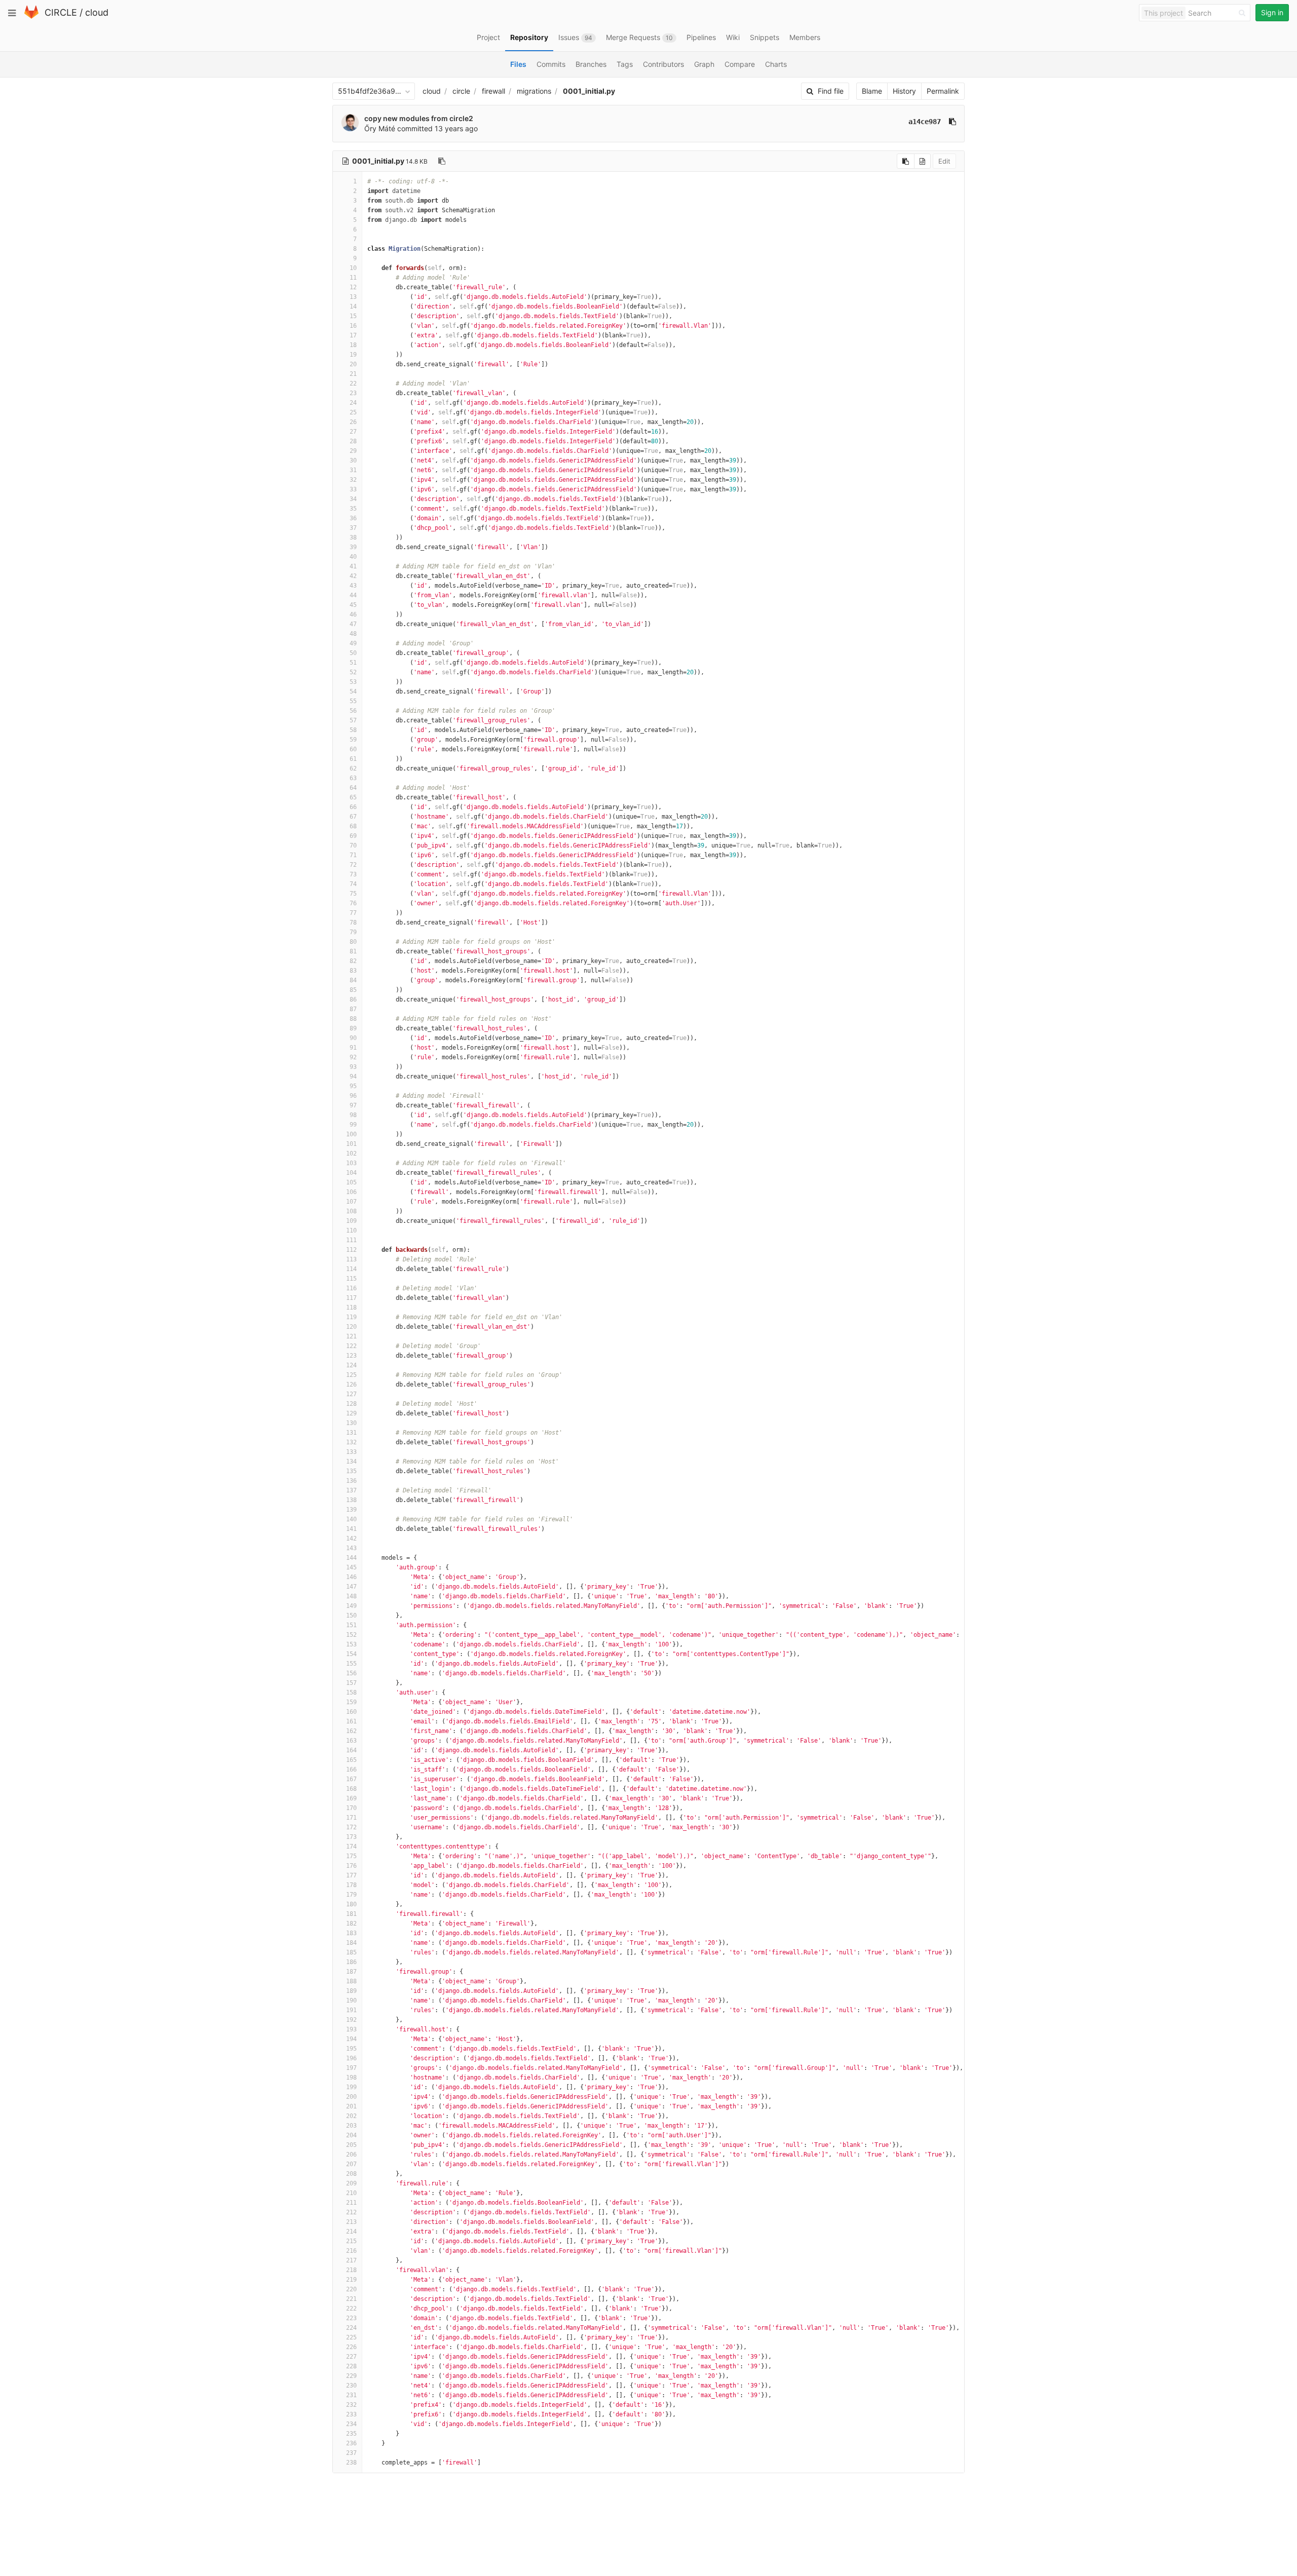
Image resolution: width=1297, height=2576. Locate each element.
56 (353, 711)
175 (351, 1856)
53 (353, 682)
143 (351, 1548)
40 (353, 557)
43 (353, 586)
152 (351, 1635)
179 (351, 1895)
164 (351, 1750)
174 (351, 1847)
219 (351, 2280)
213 (351, 2222)
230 (351, 2386)
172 (351, 1827)
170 (351, 1808)
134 (351, 1462)
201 (351, 2106)
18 (353, 345)
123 (351, 1356)
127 (351, 1394)
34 (353, 499)
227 (351, 2357)
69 (353, 836)
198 (351, 2078)
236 (351, 2443)
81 (353, 951)
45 (353, 605)
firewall (493, 91)
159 (351, 1702)
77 (353, 913)
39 (353, 547)
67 (353, 817)
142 (351, 1539)
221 (351, 2299)
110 (351, 1231)
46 (353, 614)
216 (351, 2251)
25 (353, 412)
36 (353, 518)
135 (351, 1471)
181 (351, 1914)
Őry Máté (380, 128)
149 (351, 1606)
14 (353, 306)
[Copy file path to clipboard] (442, 161)
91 (353, 1048)
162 (351, 1731)
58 (353, 730)
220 (351, 2289)
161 (351, 1721)
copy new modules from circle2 (419, 118)
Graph (704, 64)
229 (351, 2376)
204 (351, 2135)
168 (351, 1789)
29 (353, 451)
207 (351, 2164)
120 (351, 1327)
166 (351, 1770)
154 (351, 1654)
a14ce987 (925, 122)
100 (351, 1134)
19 (353, 355)
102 (351, 1154)
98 (353, 1115)
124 (351, 1365)
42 (353, 576)
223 (351, 2318)
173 (351, 1837)
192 (351, 2020)
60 (353, 749)
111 (351, 1240)
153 (351, 1644)
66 (353, 807)
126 (351, 1385)
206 (351, 2155)
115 (351, 1279)
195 (351, 2049)
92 (353, 1057)
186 (351, 1962)
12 (353, 287)
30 (353, 460)
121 (351, 1336)
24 (353, 403)
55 (353, 701)
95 (353, 1086)
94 (353, 1076)
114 (351, 1269)
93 (353, 1067)
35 (353, 509)
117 (351, 1298)
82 (353, 961)
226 (351, 2347)
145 (351, 1567)
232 (351, 2405)
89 (353, 1028)
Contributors (663, 64)
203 (351, 2126)
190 (351, 2001)
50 (353, 653)
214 (351, 2232)
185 (351, 1952)
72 (353, 865)
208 (351, 2174)
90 (353, 1038)
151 (351, 1625)
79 (353, 932)
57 (353, 720)
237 (351, 2453)
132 (351, 1442)
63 (353, 778)
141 (351, 1529)
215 (351, 2241)
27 (353, 432)
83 (353, 971)
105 (351, 1182)
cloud (97, 12)
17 (353, 335)
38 (353, 537)
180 (351, 1904)
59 (353, 740)
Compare (740, 64)
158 (351, 1693)
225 (351, 2337)
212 (351, 2212)
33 (353, 489)
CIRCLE (61, 12)
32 (353, 480)
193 (351, 2029)
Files (518, 64)
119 (351, 1317)
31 (353, 470)
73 (353, 874)
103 (351, 1163)
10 (353, 268)
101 (351, 1144)
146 (351, 1577)
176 (351, 1866)
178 (351, 1885)
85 (353, 990)
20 (353, 364)
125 (351, 1375)
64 (353, 788)
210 (351, 2193)
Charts (776, 64)
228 (351, 2366)
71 (353, 855)
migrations (534, 91)
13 (353, 297)
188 (351, 1981)
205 (351, 2145)
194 (351, 2039)
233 (351, 2414)
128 (351, 1404)
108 (351, 1211)
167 (351, 1779)
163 (351, 1741)
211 (351, 2203)
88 (353, 1019)
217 (351, 2260)
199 (351, 2087)
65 (353, 797)
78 (353, 922)
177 (351, 1875)
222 (351, 2309)
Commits (551, 64)
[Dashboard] (31, 16)
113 (351, 1259)
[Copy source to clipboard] (906, 161)
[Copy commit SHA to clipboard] (952, 122)
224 (351, 2328)
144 (351, 1558)
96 (353, 1096)
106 (351, 1192)
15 (353, 316)
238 (351, 2463)
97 (353, 1105)
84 (353, 980)
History (904, 91)
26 (353, 422)
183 (351, 1933)
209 (351, 2183)
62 (353, 768)
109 (351, 1221)
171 (351, 1818)
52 (353, 672)
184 (351, 1943)
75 (353, 894)
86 (353, 999)
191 (351, 2010)
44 (353, 595)
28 (353, 441)
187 (351, 1972)
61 (353, 759)
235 (351, 2434)
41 (353, 566)
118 (351, 1308)
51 (353, 663)
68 (353, 826)
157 (351, 1683)
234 (351, 2424)
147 (351, 1587)
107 (351, 1202)
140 (351, 1519)
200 (351, 2097)
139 (351, 1510)
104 (351, 1173)
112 (351, 1250)
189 (351, 1991)
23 (353, 393)
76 (353, 903)
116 (351, 1288)
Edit (944, 161)
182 (351, 1924)
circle (461, 91)
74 (353, 884)
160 (351, 1712)
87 (353, 1009)
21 (353, 374)
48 (353, 634)
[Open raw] (922, 161)
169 (351, 1798)
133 (351, 1452)
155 (351, 1664)
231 (351, 2395)
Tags (625, 64)
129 (351, 1413)
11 (353, 278)
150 (351, 1616)
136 (351, 1481)
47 (353, 624)
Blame (872, 91)
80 (353, 942)
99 (353, 1125)
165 (351, 1760)
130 (351, 1423)
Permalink (943, 91)
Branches (591, 64)
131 (351, 1433)
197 (351, 2068)
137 (351, 1490)
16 (353, 326)
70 (353, 845)
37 (353, 528)
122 (351, 1346)
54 (353, 691)
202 (351, 2116)
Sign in (1272, 12)
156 (351, 1673)
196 (351, 2058)
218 (351, 2270)
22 (353, 383)
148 (351, 1596)
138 (351, 1500)
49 (353, 643)
